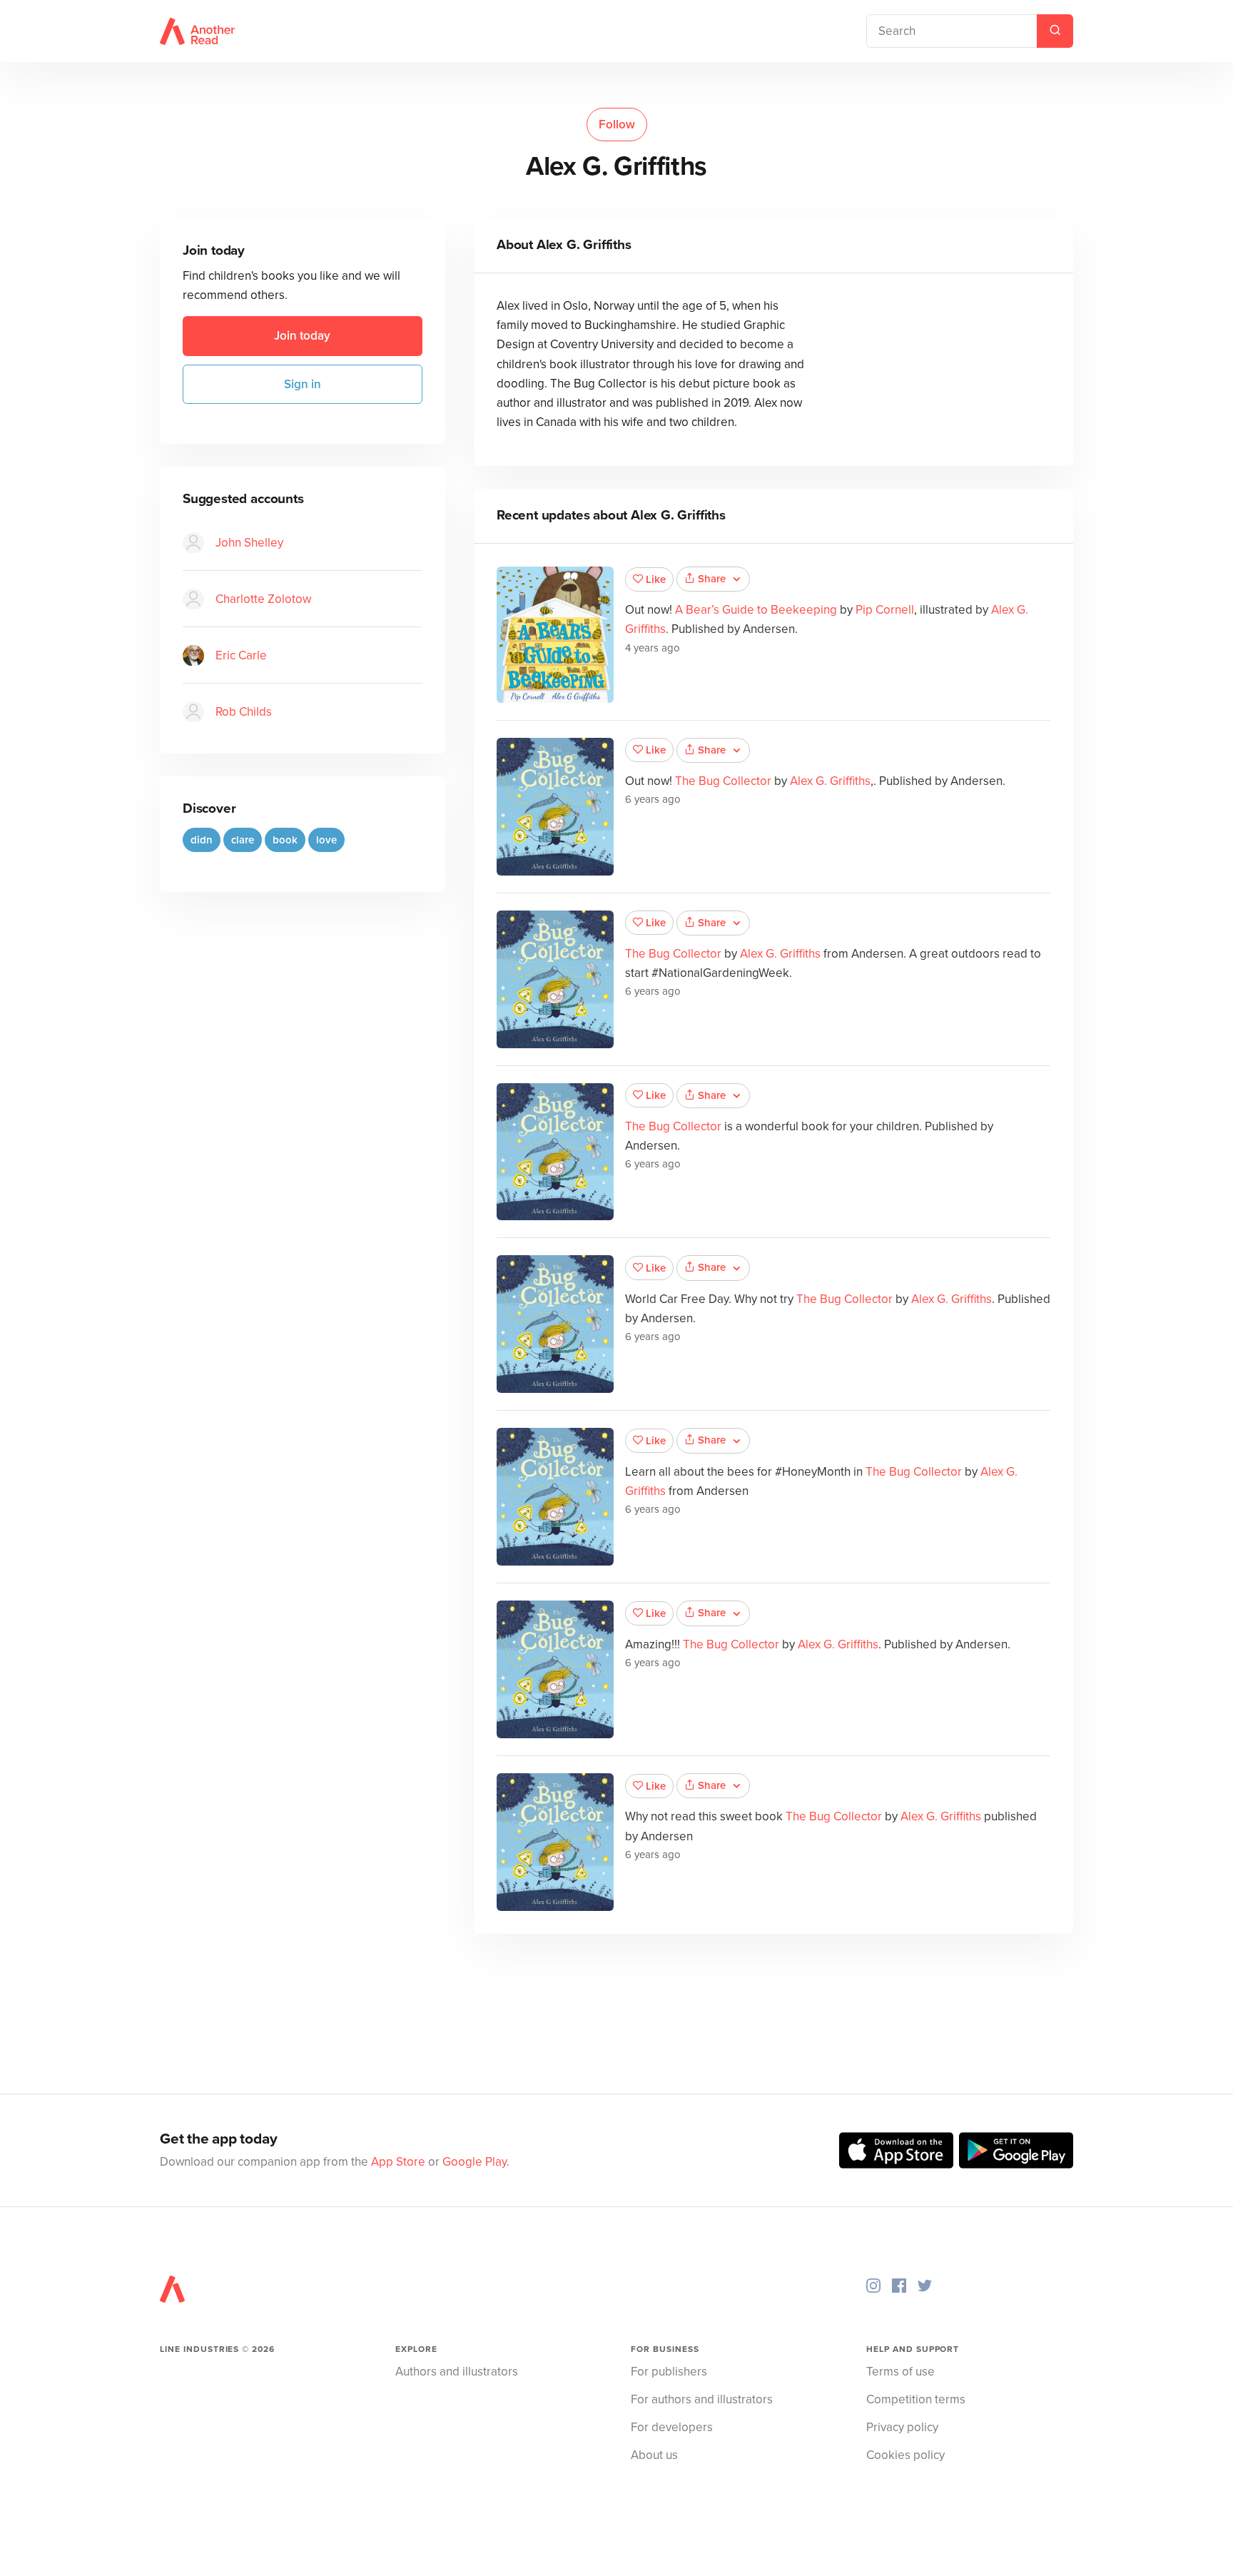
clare (243, 841)
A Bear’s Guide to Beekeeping (756, 610)
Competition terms (916, 2399)
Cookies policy (905, 2455)
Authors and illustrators (457, 2372)
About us (654, 2455)
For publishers (669, 2372)
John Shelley (249, 543)
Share (712, 579)
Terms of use (900, 2372)
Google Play (475, 2162)
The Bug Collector (723, 781)
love (326, 841)
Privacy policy (902, 2427)
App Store (398, 2162)
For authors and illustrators (702, 2399)
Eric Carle (241, 656)
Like (656, 579)
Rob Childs (244, 713)
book (285, 841)
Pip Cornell (885, 610)
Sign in (303, 385)
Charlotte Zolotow (263, 600)
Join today (302, 336)
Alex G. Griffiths (830, 781)
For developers (672, 2427)
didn (202, 841)
